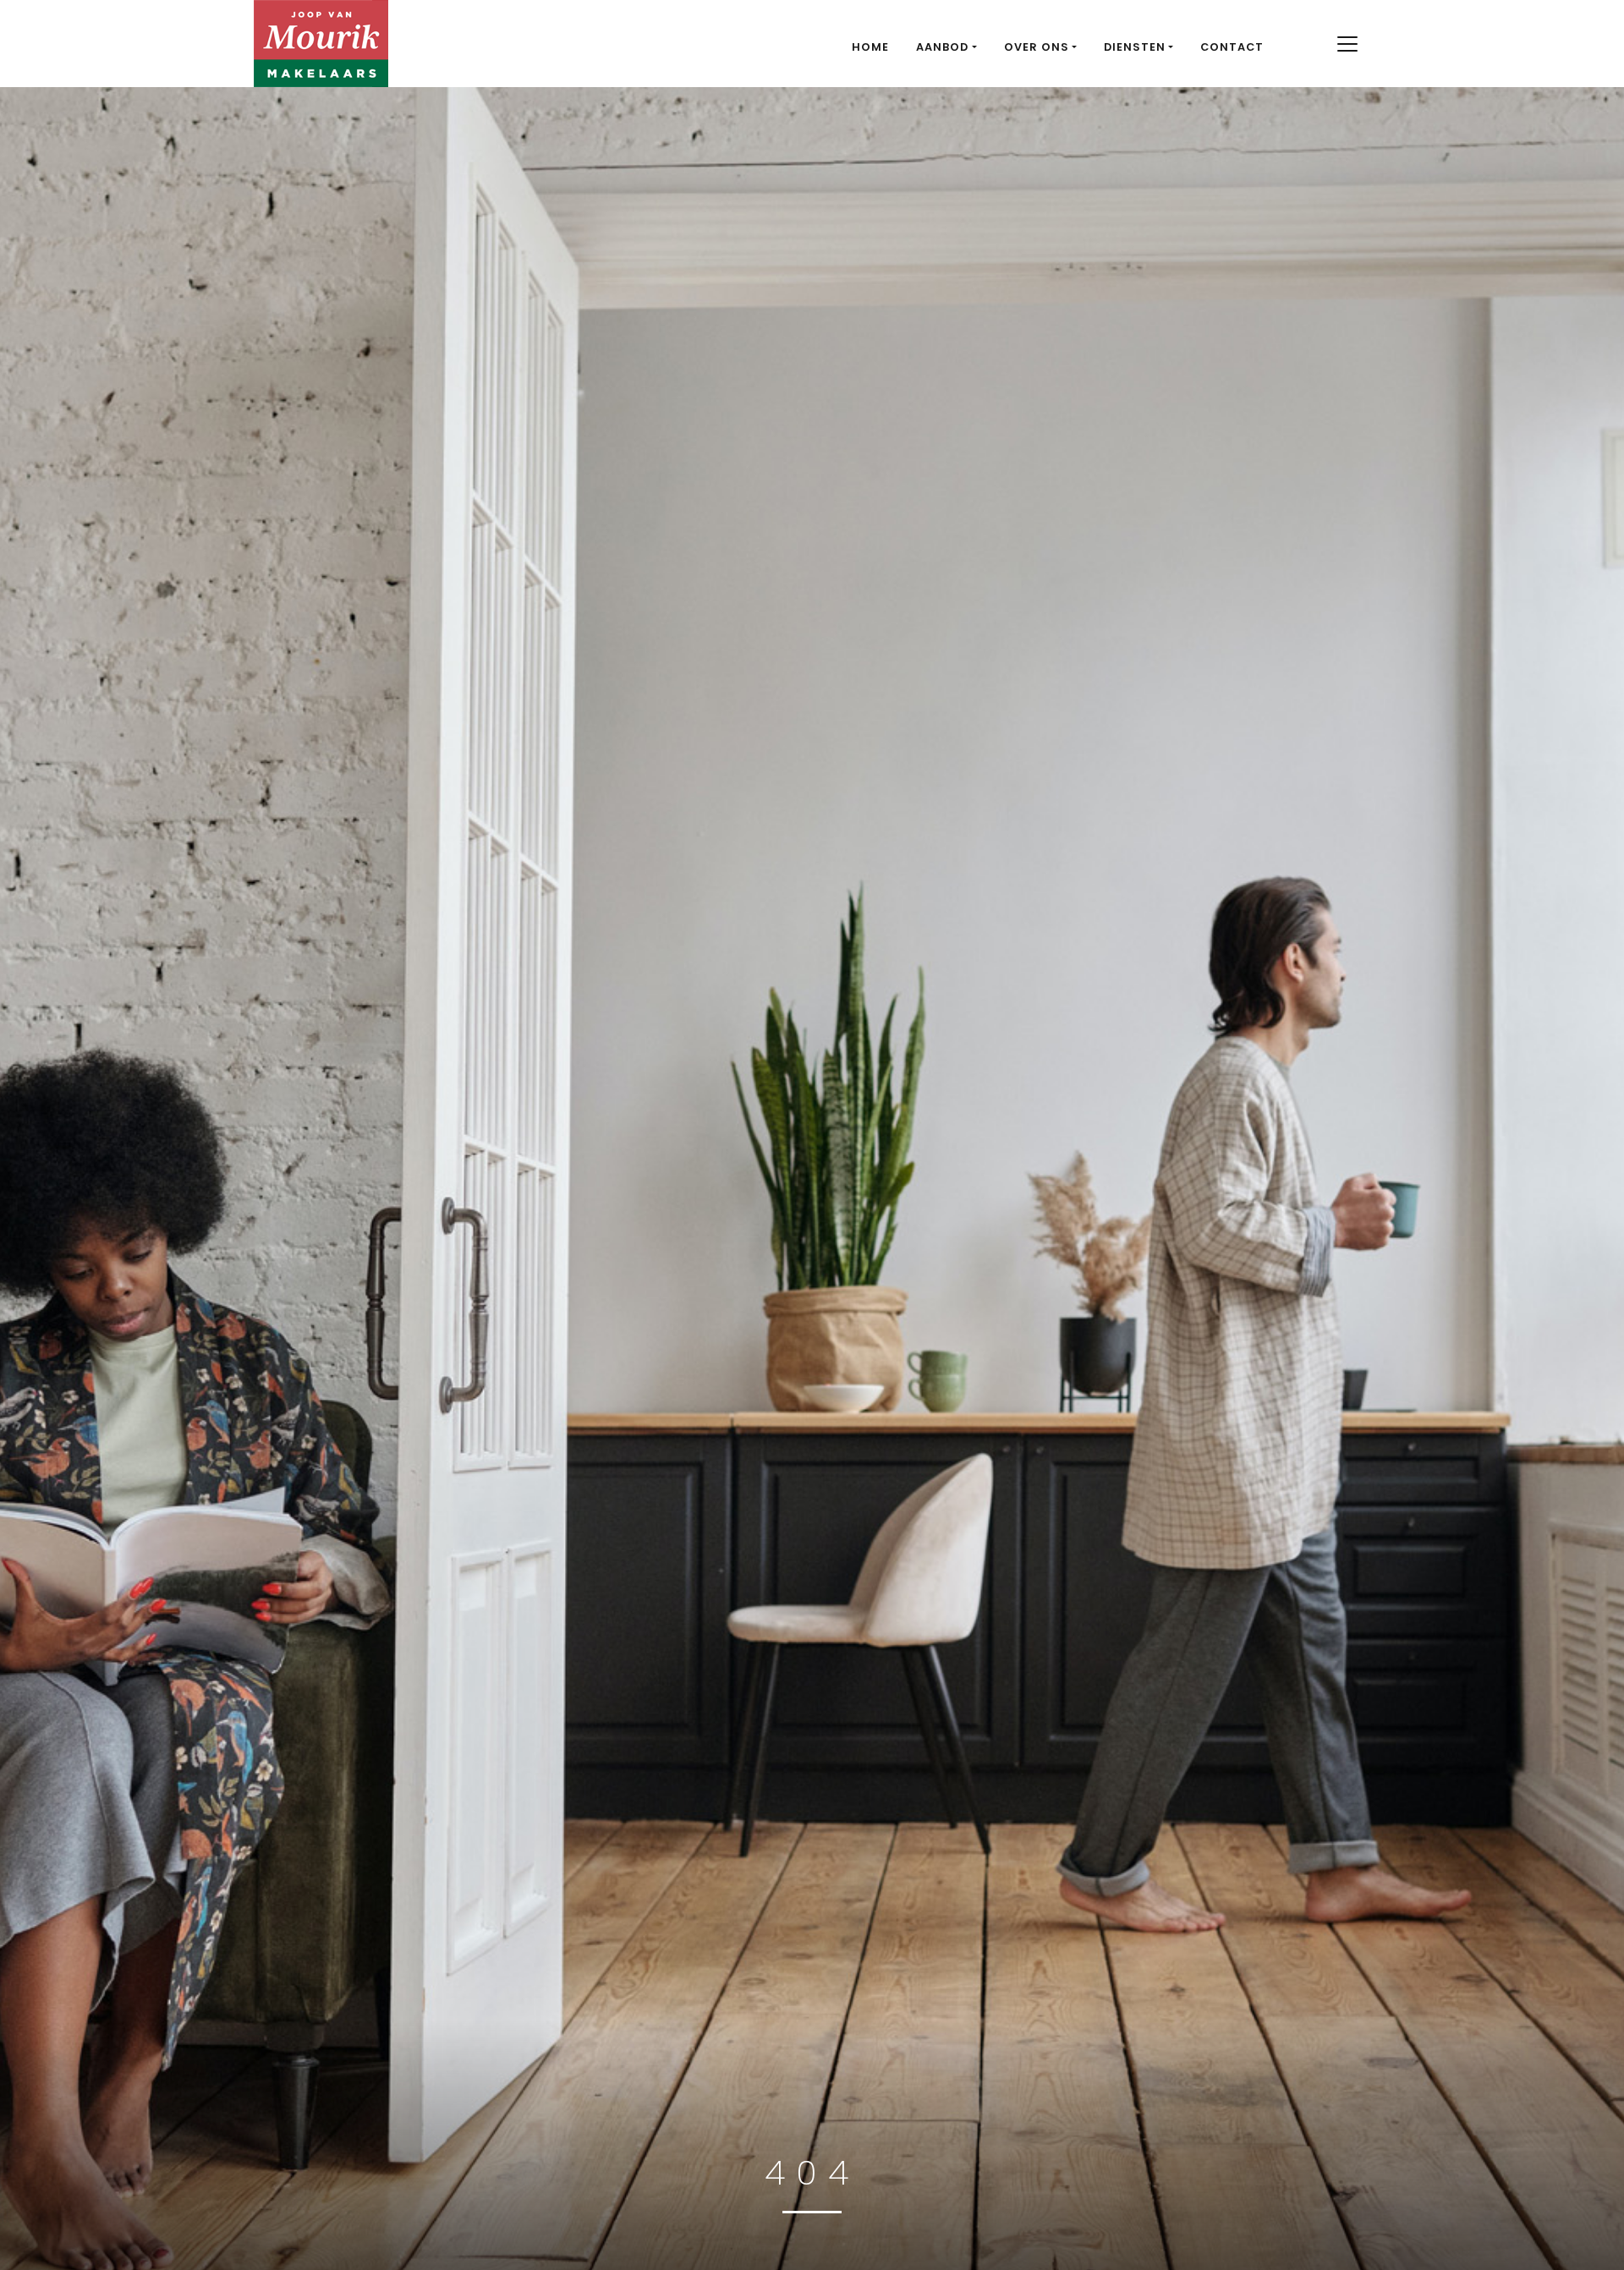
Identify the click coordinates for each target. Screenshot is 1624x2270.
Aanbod (942, 47)
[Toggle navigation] (1347, 44)
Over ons (1037, 47)
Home (870, 47)
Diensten (1135, 47)
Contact (1232, 47)
